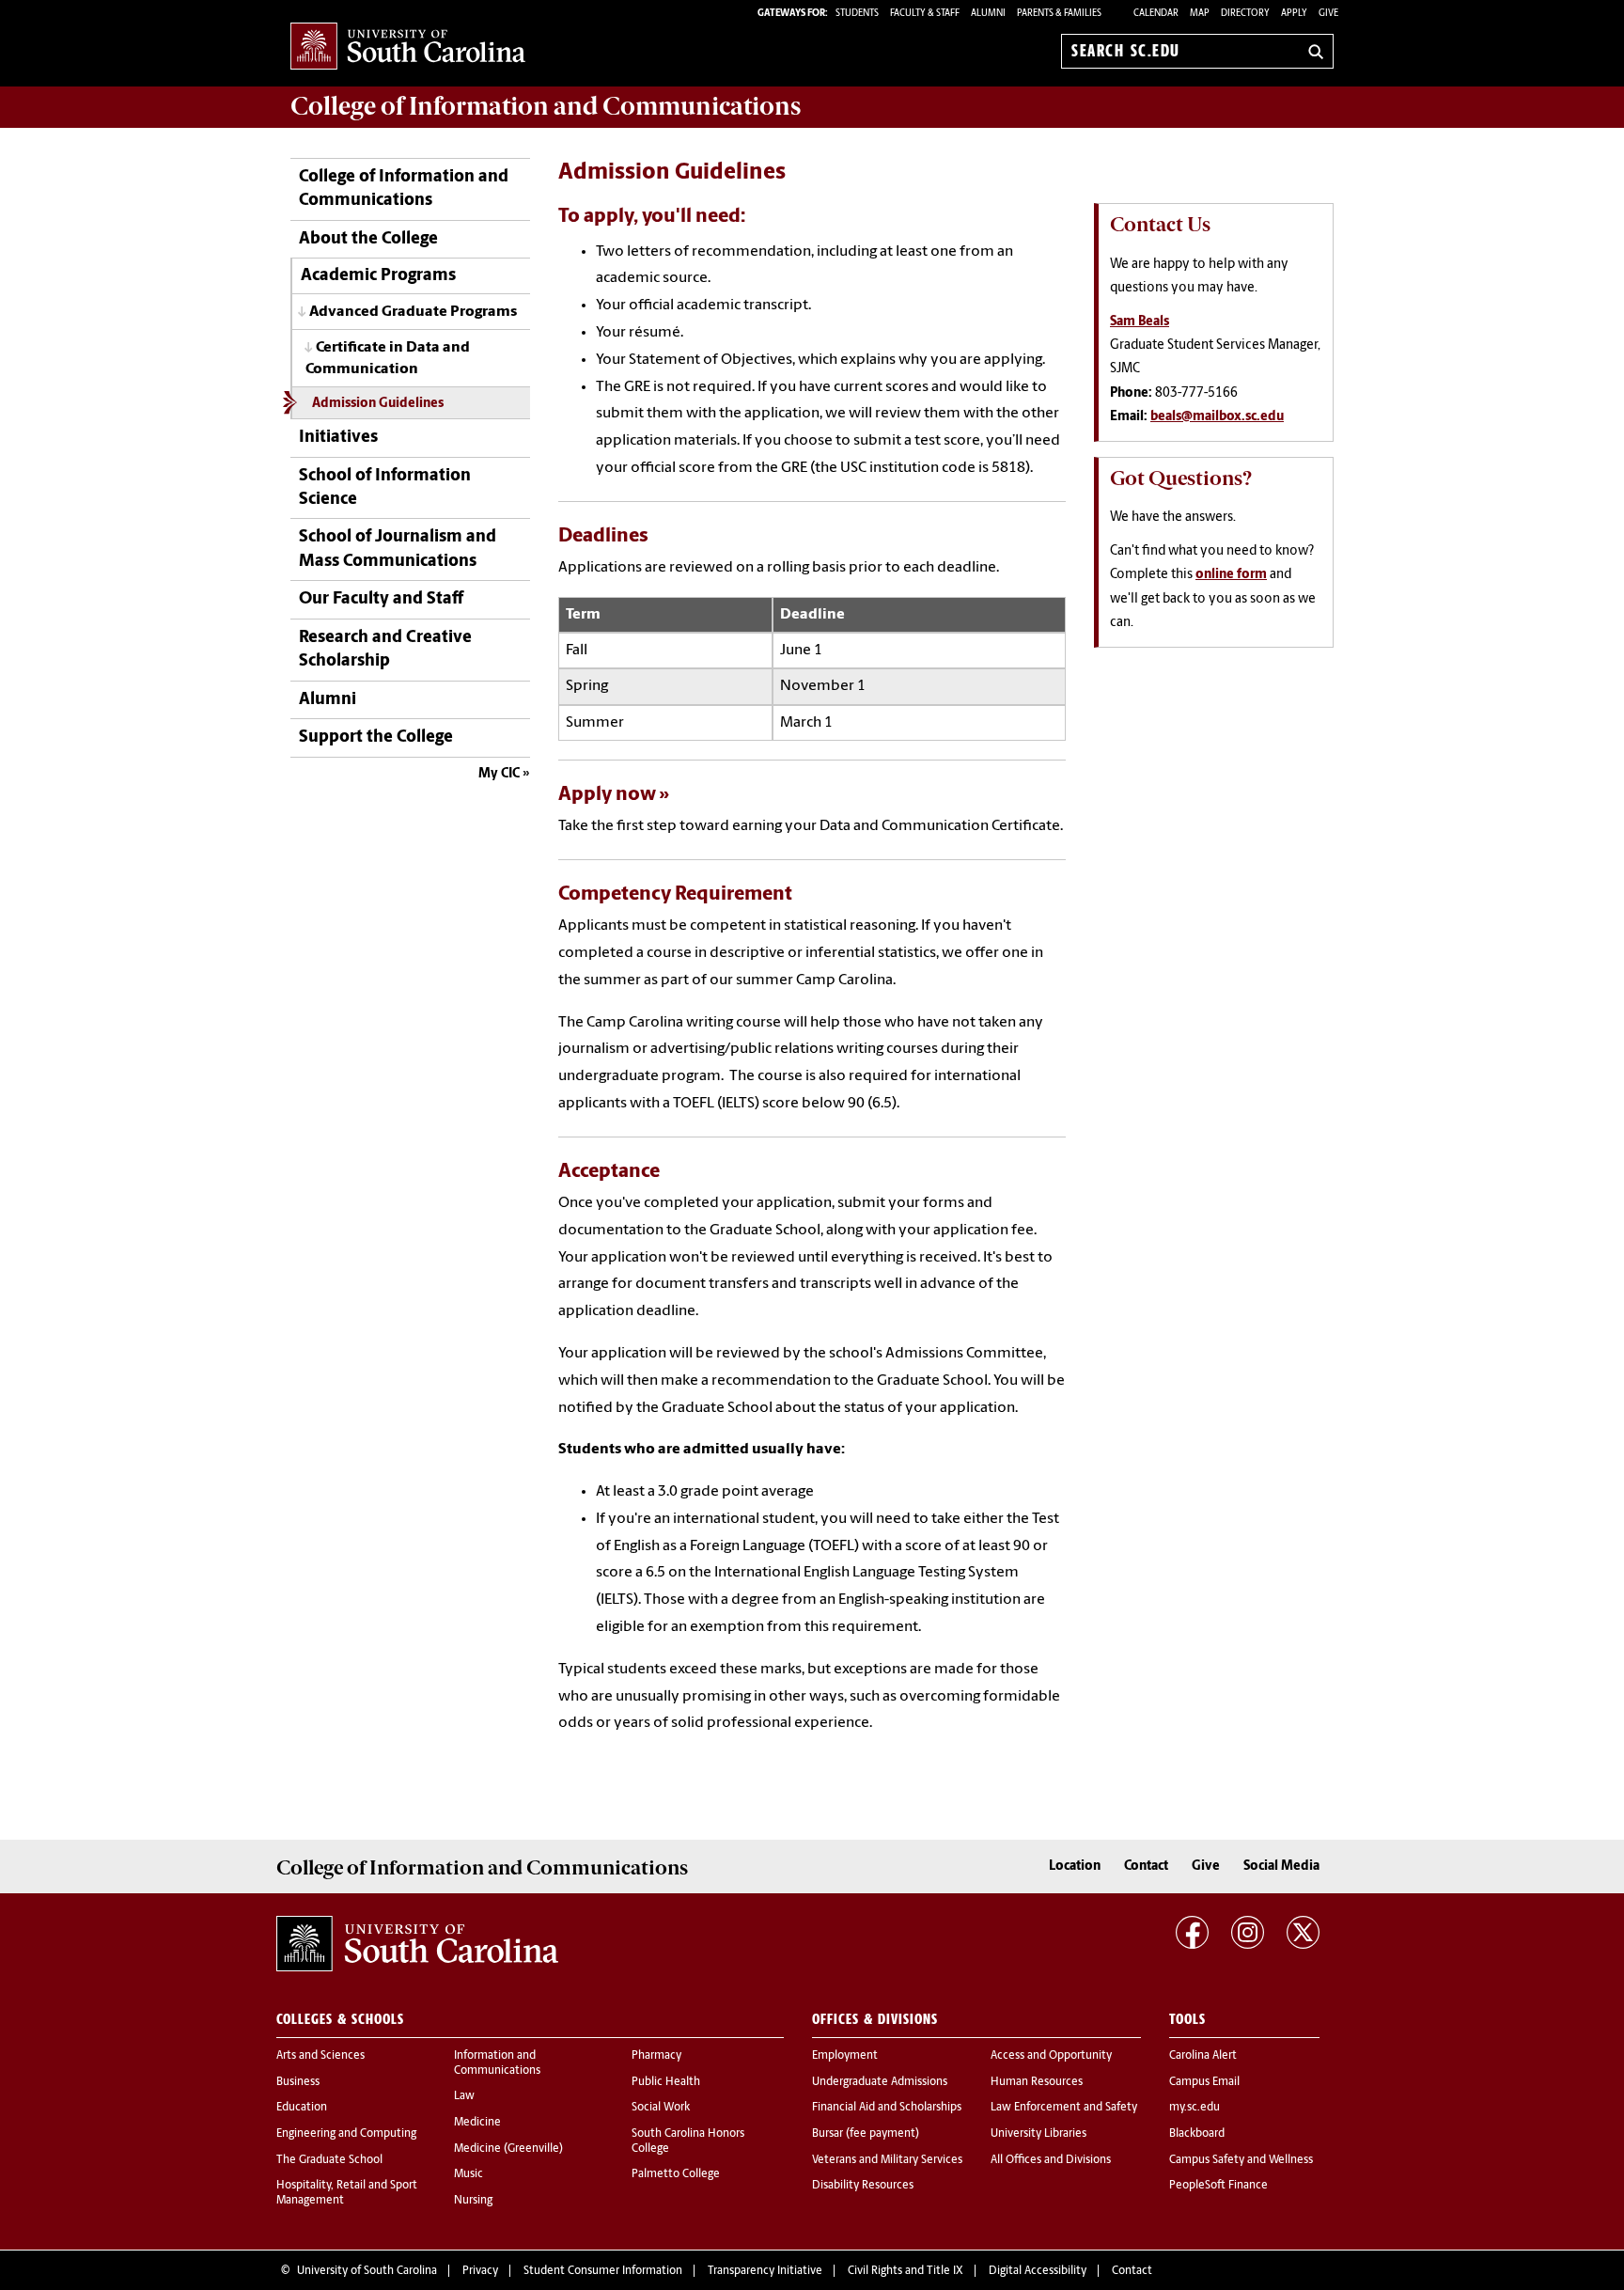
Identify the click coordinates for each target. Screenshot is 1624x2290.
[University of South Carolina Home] (408, 47)
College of (546, 106)
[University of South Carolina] (417, 1944)
